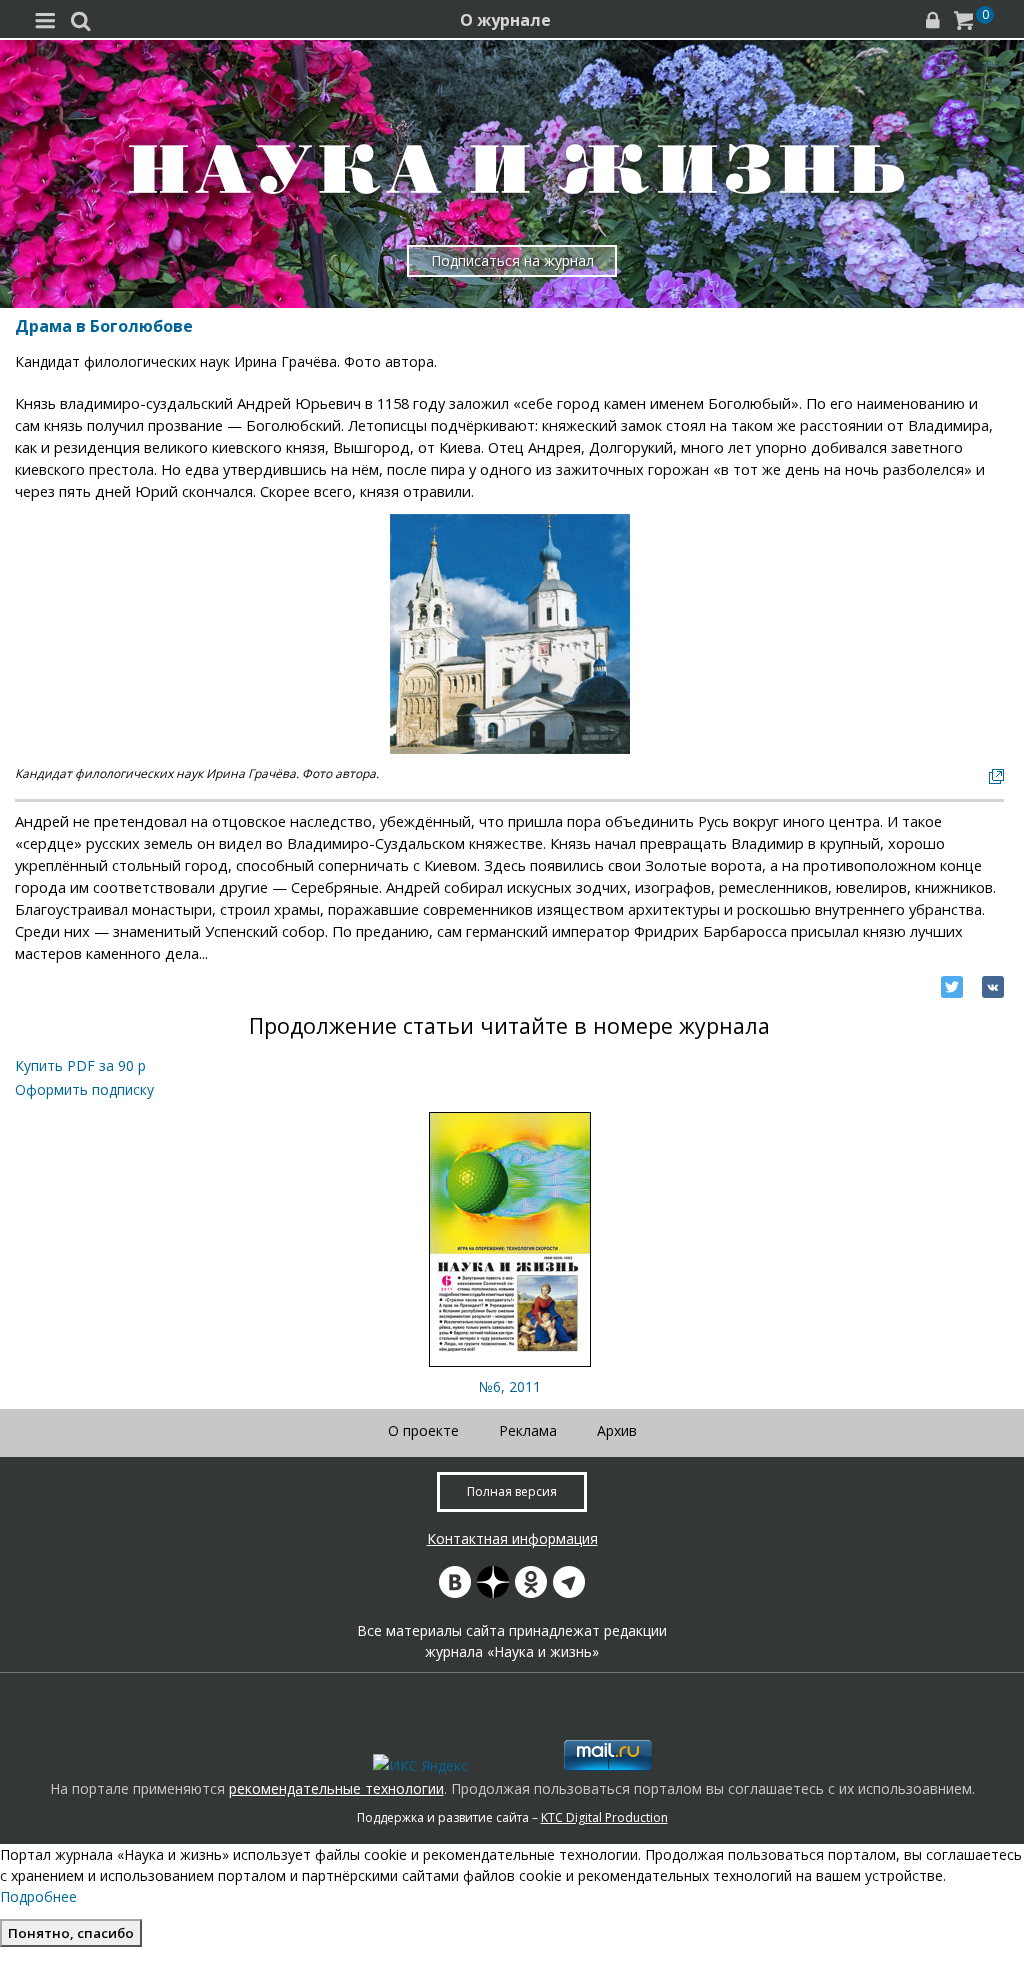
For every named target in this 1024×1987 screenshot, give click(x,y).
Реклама (528, 1430)
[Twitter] (952, 987)
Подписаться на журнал (512, 260)
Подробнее (38, 1896)
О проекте (423, 1430)
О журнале (505, 20)
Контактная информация (512, 1538)
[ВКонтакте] (993, 987)
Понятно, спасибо (71, 1933)
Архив (617, 1430)
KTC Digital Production (604, 1817)
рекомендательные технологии (336, 1788)
